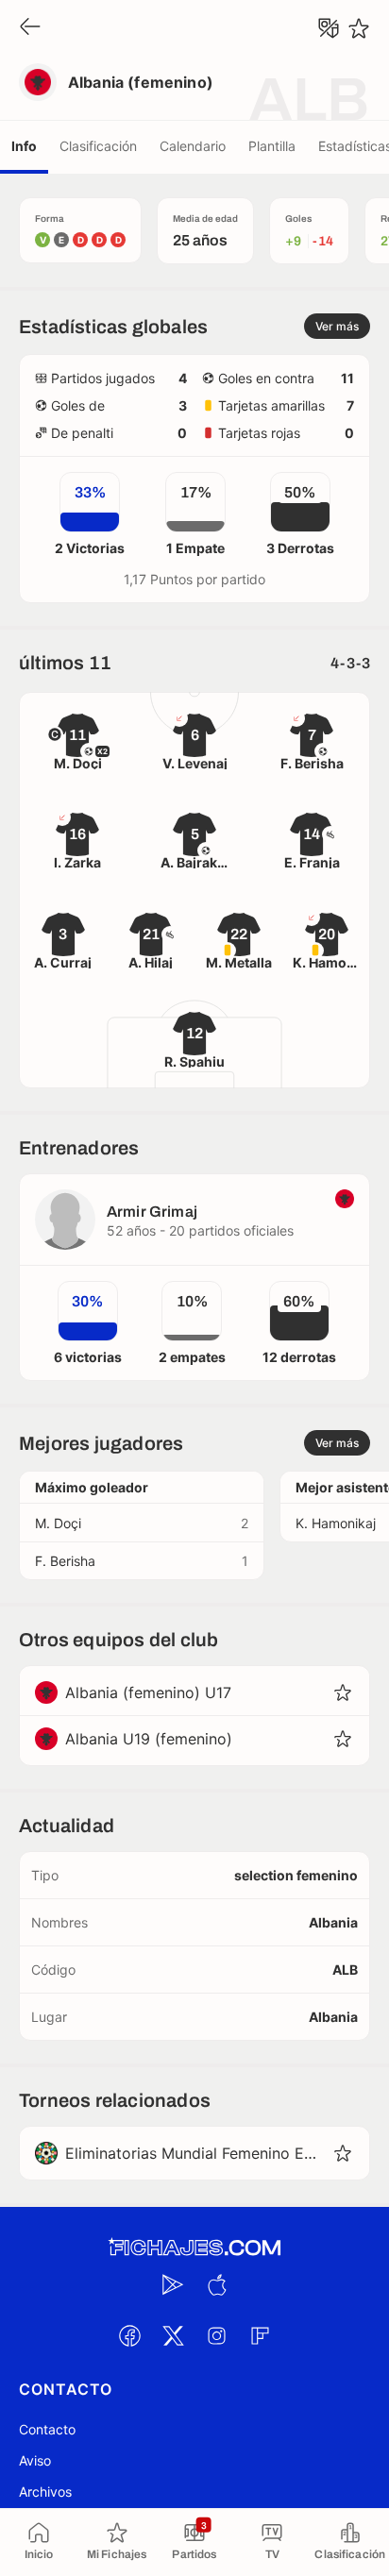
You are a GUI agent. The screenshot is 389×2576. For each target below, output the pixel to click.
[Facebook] (129, 2335)
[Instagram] (216, 2335)
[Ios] (216, 2284)
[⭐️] (359, 28)
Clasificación (98, 146)
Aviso (35, 2460)
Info (24, 146)
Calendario (193, 146)
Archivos (45, 2492)
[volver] (30, 28)
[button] (343, 1692)
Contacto (47, 2429)
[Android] (173, 2284)
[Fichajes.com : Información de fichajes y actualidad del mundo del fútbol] (194, 2248)
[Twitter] (173, 2335)
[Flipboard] (260, 2335)
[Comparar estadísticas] (329, 28)
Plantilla (272, 146)
